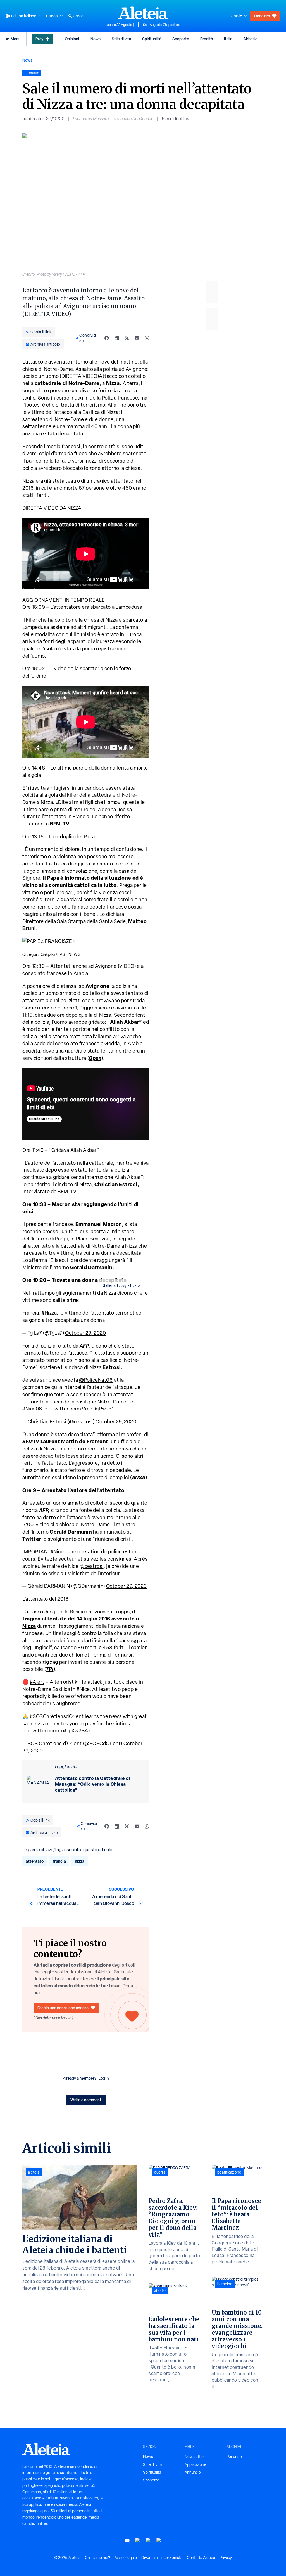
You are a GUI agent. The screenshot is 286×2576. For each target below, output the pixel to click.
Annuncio (193, 2472)
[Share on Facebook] (107, 338)
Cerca (78, 16)
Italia (228, 39)
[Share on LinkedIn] (117, 338)
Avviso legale (126, 2558)
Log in (104, 2078)
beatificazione (229, 2172)
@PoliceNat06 (96, 1380)
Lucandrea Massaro (91, 119)
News (96, 39)
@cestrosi (92, 1566)
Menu (16, 39)
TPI (50, 1669)
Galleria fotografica (120, 1285)
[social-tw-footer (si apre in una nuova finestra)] (148, 2540)
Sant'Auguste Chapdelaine (162, 25)
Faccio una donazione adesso (63, 2008)
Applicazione (196, 2464)
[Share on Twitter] (127, 338)
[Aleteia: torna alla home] (143, 13)
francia (59, 1861)
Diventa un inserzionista (162, 2558)
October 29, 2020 (85, 1333)
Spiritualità (152, 39)
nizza (80, 1861)
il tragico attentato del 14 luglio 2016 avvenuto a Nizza (81, 1619)
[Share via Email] (137, 338)
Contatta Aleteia (201, 2558)
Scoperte (181, 39)
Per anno (234, 2457)
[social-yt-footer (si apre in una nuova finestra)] (127, 2540)
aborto (160, 2290)
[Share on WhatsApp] (147, 338)
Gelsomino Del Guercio (133, 119)
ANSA (139, 1477)
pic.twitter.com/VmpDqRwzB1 (79, 1409)
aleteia (34, 2172)
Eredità (207, 39)
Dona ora (262, 16)
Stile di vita (121, 39)
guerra (160, 2172)
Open (95, 1058)
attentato (35, 1861)
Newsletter (194, 2457)
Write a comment (86, 2100)
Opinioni (72, 39)
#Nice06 (32, 1409)
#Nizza (49, 1313)
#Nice (57, 1552)
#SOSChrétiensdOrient (57, 1716)
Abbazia (250, 39)
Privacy (226, 2558)
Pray (39, 39)
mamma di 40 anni (88, 426)
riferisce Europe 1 (57, 1008)
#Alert (37, 1682)
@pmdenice (36, 1387)
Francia (81, 816)
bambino (225, 2284)
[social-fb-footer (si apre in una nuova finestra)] (138, 2540)
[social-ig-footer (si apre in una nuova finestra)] (159, 2540)
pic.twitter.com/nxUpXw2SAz (56, 1731)
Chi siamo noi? (97, 2558)
